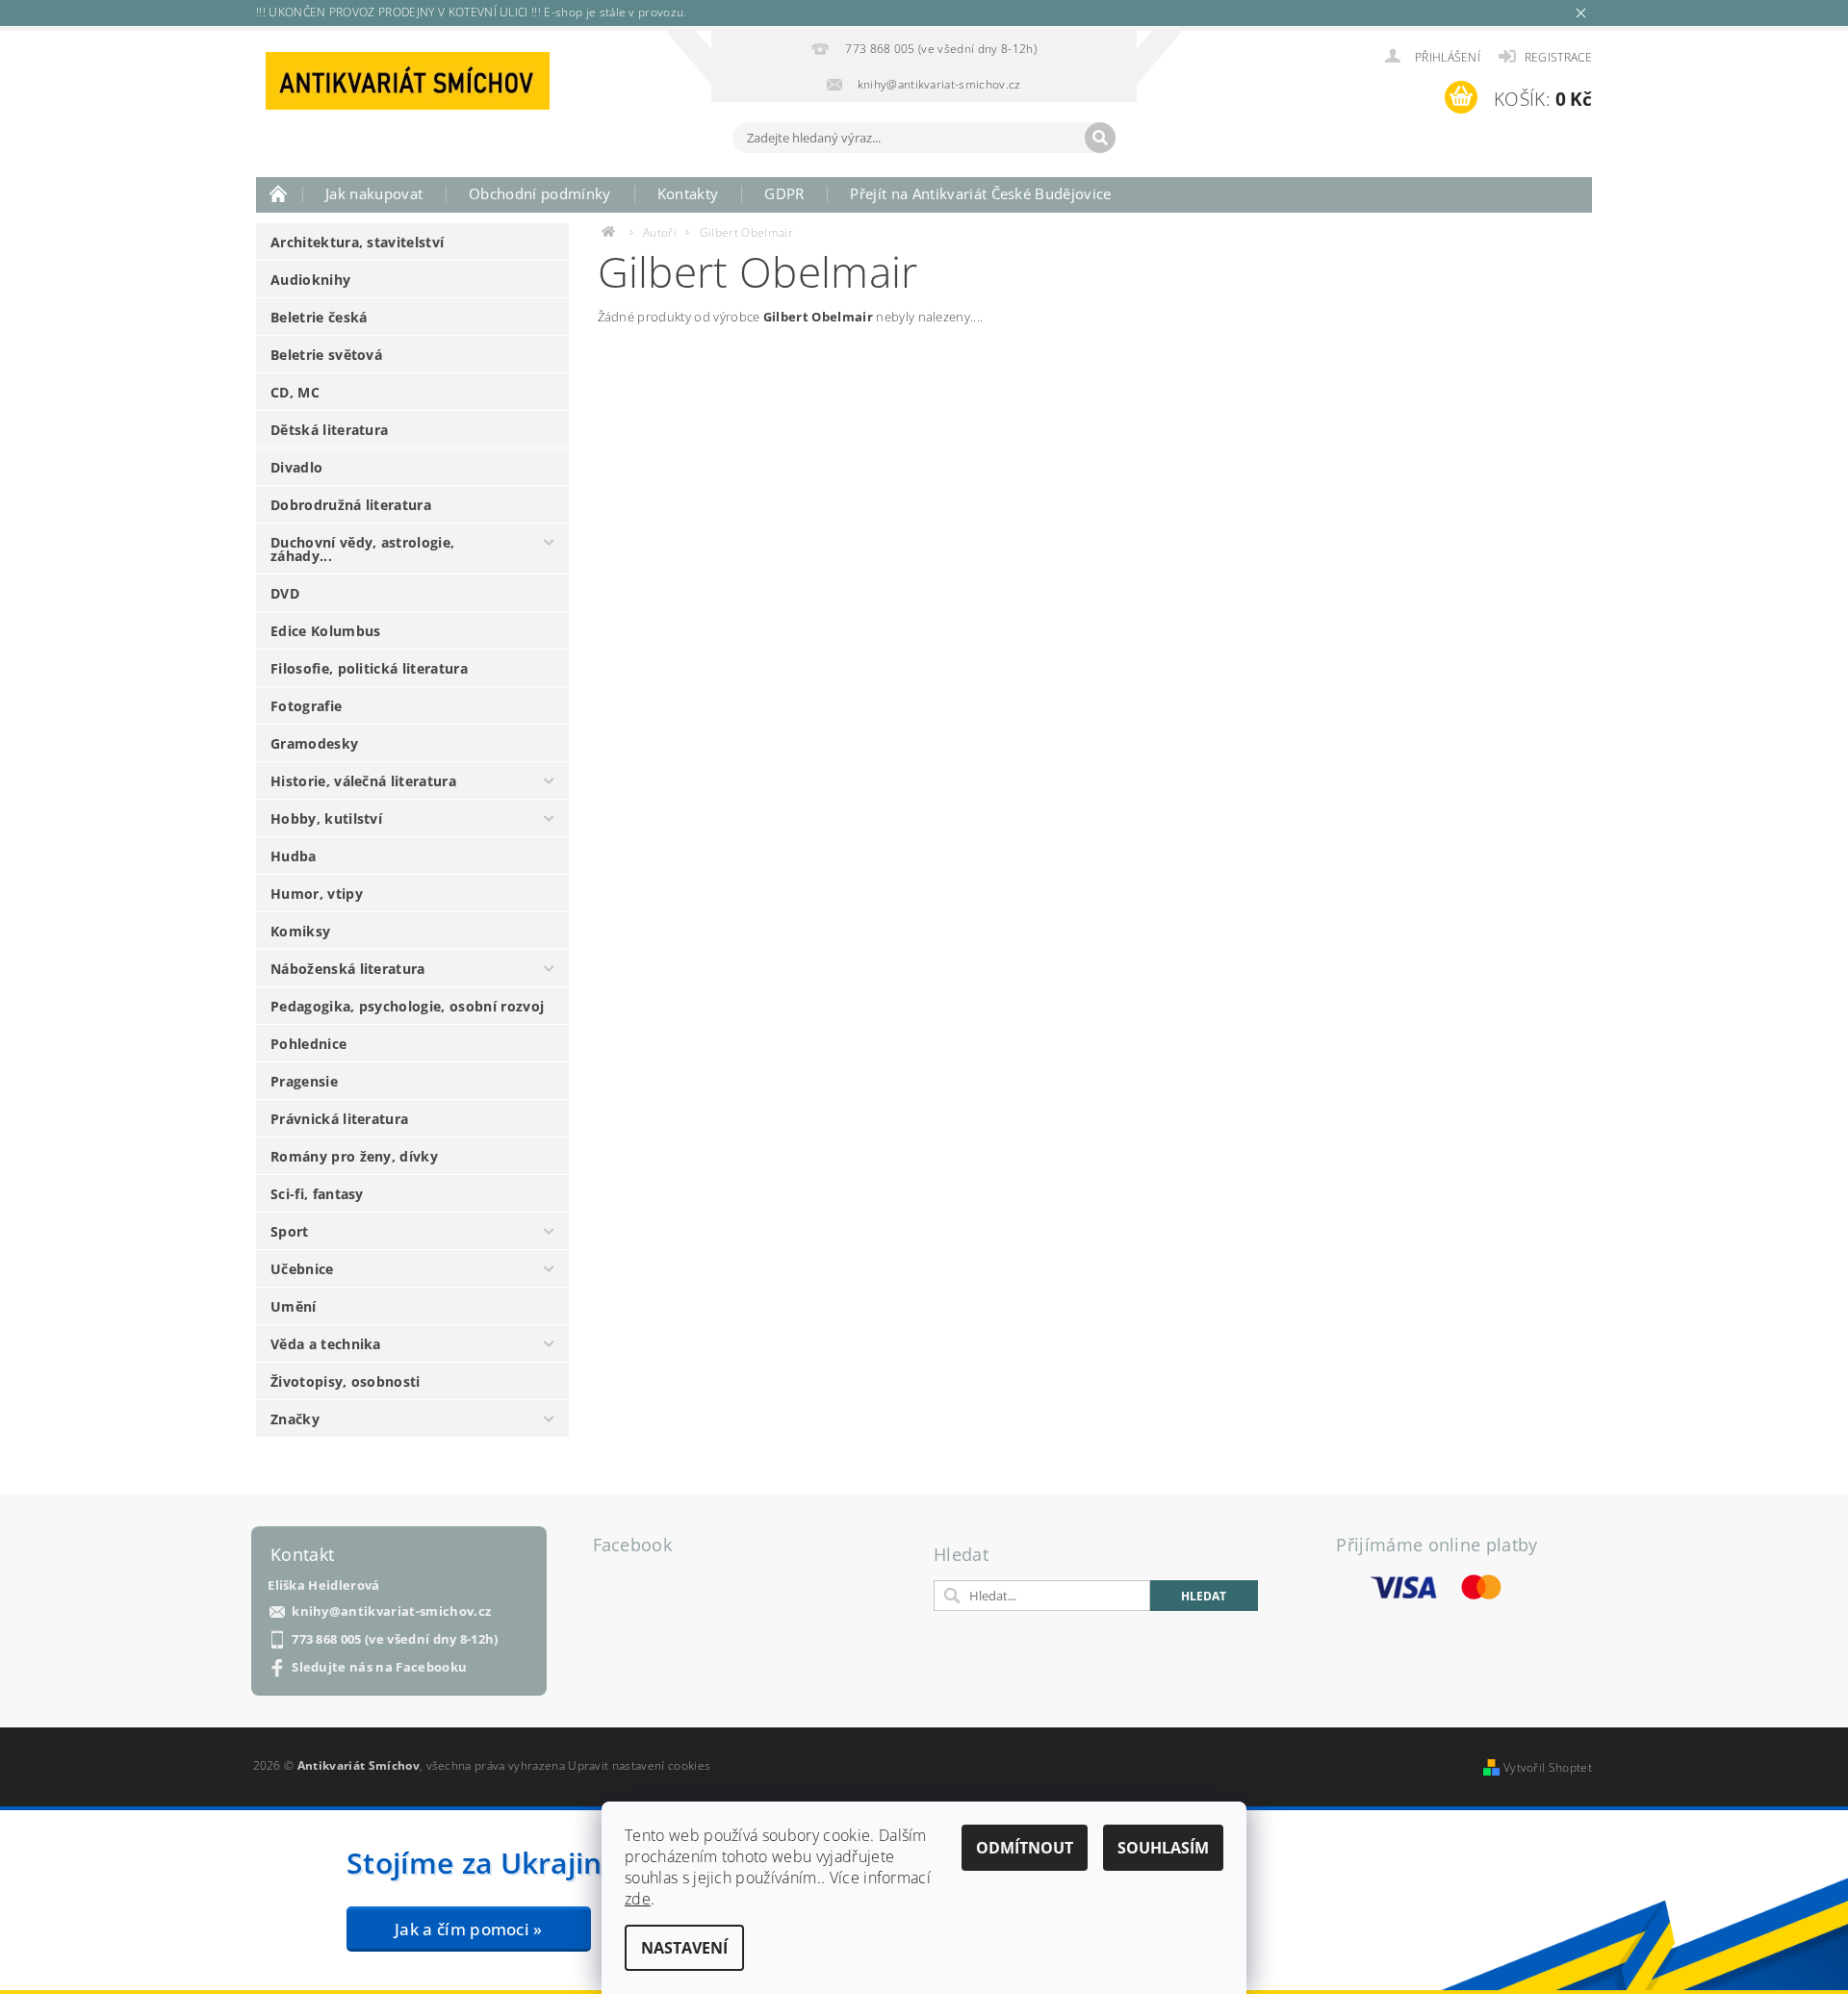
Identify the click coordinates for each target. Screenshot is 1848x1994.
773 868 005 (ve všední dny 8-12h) (395, 1639)
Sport (290, 1231)
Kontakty (688, 193)
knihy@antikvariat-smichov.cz (391, 1611)
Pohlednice (308, 1044)
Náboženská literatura (348, 969)
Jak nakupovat (374, 193)
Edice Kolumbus (325, 631)
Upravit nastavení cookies (639, 1765)
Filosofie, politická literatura (369, 668)
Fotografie (306, 706)
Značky (295, 1419)
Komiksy (300, 931)
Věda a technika (326, 1344)
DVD (285, 593)
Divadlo (296, 467)
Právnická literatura (339, 1119)
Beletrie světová (326, 355)
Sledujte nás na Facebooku (379, 1667)
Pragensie (304, 1081)
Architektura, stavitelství (357, 242)
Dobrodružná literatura (351, 505)
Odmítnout (1025, 1848)
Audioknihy (310, 280)
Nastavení (684, 1948)
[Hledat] (1100, 138)
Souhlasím (1163, 1848)
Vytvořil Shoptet (1548, 1767)
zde (638, 1899)
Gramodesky (314, 743)
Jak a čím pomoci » (469, 1929)
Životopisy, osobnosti (346, 1381)
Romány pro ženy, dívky (354, 1156)
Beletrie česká (319, 317)
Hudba (294, 856)
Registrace (1558, 57)
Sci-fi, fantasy (317, 1194)
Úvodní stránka (279, 193)
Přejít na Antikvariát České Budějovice (980, 193)
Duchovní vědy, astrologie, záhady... (362, 549)
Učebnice (302, 1269)
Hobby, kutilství (326, 818)
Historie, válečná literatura (363, 781)
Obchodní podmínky (539, 193)
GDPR (784, 193)
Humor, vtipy (317, 894)
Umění (294, 1306)
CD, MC (295, 392)
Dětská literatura (329, 430)
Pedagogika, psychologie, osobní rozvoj (407, 1006)
